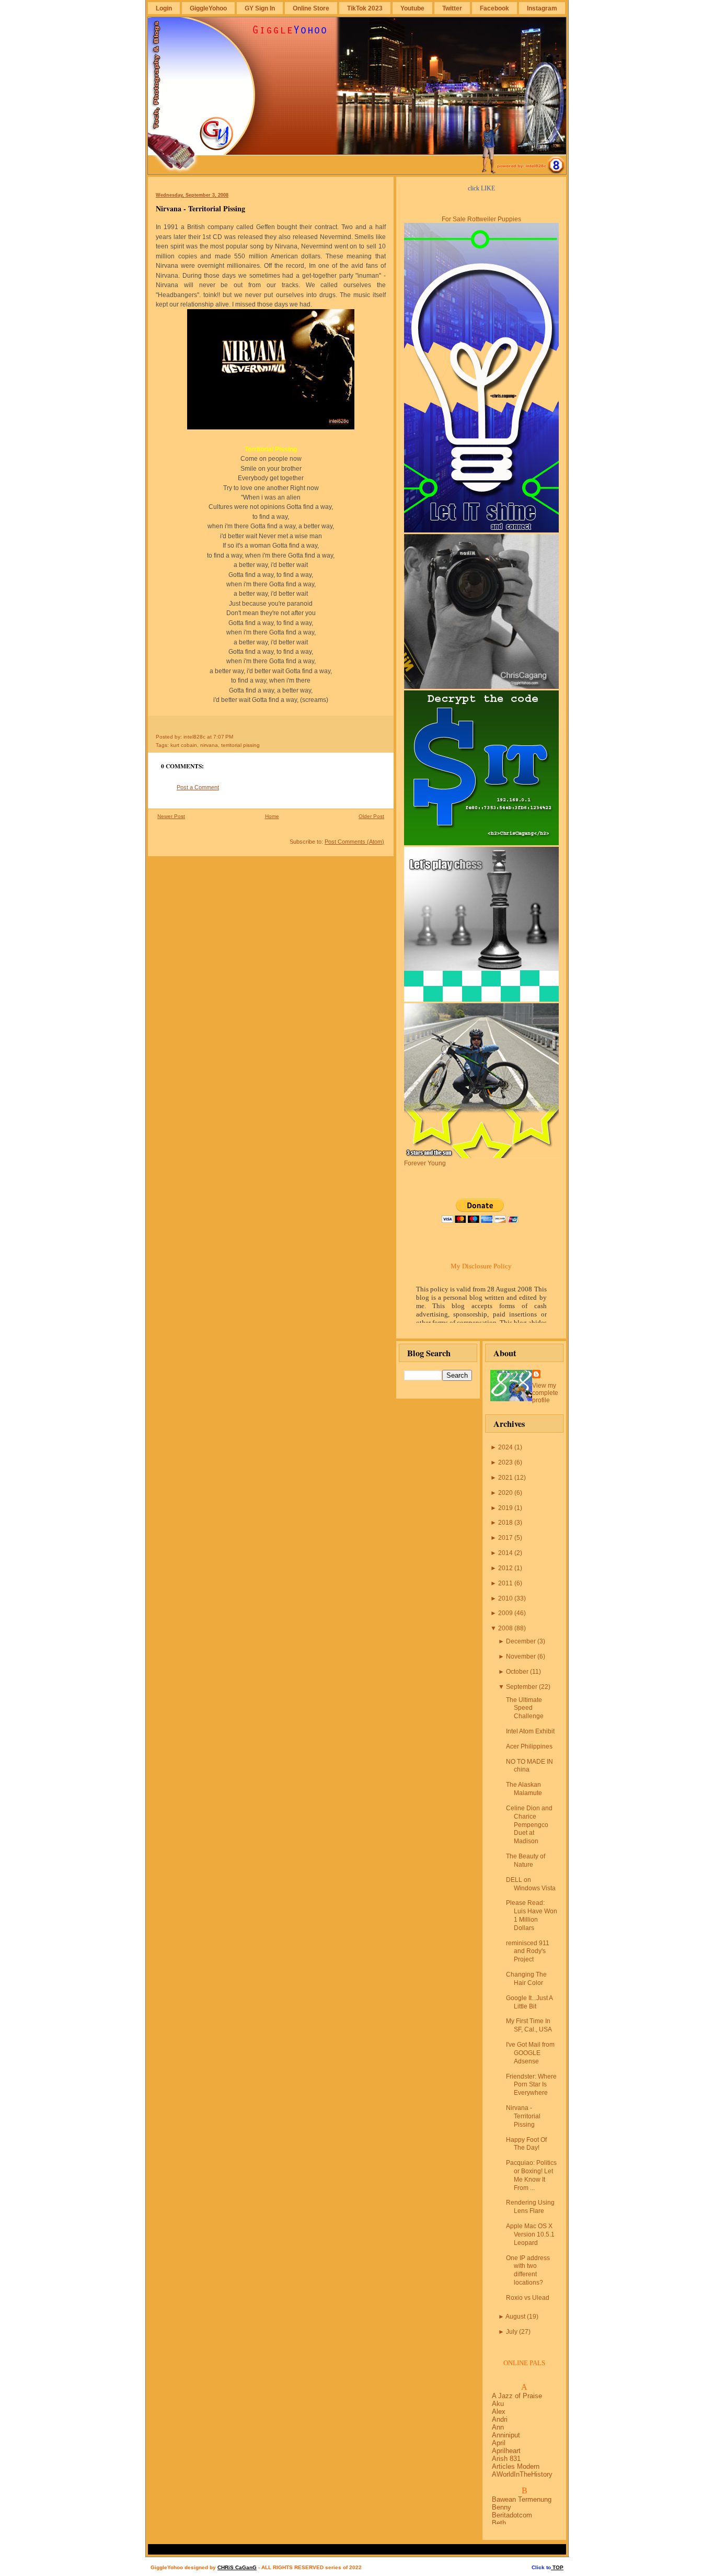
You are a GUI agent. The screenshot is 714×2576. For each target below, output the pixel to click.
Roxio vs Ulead (528, 2298)
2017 (505, 1538)
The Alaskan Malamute (524, 1789)
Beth (499, 2523)
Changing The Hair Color (526, 1979)
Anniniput (506, 2435)
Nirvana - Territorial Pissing (200, 208)
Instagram (542, 8)
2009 (505, 1613)
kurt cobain (184, 745)
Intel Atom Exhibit (530, 1731)
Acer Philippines (529, 1746)
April (499, 2443)
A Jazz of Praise (517, 2396)
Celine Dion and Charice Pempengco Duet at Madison (529, 1825)
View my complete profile (545, 1393)
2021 (505, 1478)
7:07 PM (223, 737)
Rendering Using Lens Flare (530, 2207)
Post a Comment (198, 787)
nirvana (209, 745)
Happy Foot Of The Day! (526, 2144)
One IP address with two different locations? (528, 2270)
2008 (505, 1628)
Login (164, 8)
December (521, 1641)
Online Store (311, 8)
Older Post (371, 816)
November (521, 1656)
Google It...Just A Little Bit (529, 2002)
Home (272, 816)
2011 (505, 1583)
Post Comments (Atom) (354, 842)
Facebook (494, 8)
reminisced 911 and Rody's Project (528, 1951)
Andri (500, 2419)
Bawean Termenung (522, 2499)
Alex (499, 2412)
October (517, 1672)
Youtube (412, 8)
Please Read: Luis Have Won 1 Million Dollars (532, 1915)
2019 (505, 1508)
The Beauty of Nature (526, 1860)
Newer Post (171, 816)
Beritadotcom (512, 2515)
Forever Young (425, 1163)
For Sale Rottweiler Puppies (481, 219)
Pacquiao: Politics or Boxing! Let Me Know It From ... (531, 2175)
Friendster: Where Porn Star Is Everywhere (531, 2085)
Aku (498, 2404)
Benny (502, 2507)
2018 (505, 1523)
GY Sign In (260, 8)
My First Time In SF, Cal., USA (529, 2025)
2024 (505, 1447)
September (522, 1687)
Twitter (452, 8)
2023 (505, 1462)
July (512, 2332)
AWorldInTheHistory (522, 2474)
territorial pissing (240, 745)
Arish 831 (506, 2459)
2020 (505, 1493)
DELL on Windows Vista (531, 1884)
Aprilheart (506, 2451)
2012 (505, 1568)
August (515, 2317)
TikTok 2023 (365, 8)
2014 (505, 1553)
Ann (498, 2427)
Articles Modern (516, 2466)
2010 (505, 1598)
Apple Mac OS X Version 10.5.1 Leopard (530, 2234)
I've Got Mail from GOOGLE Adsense (530, 2053)
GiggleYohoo (208, 8)
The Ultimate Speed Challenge (525, 1708)
